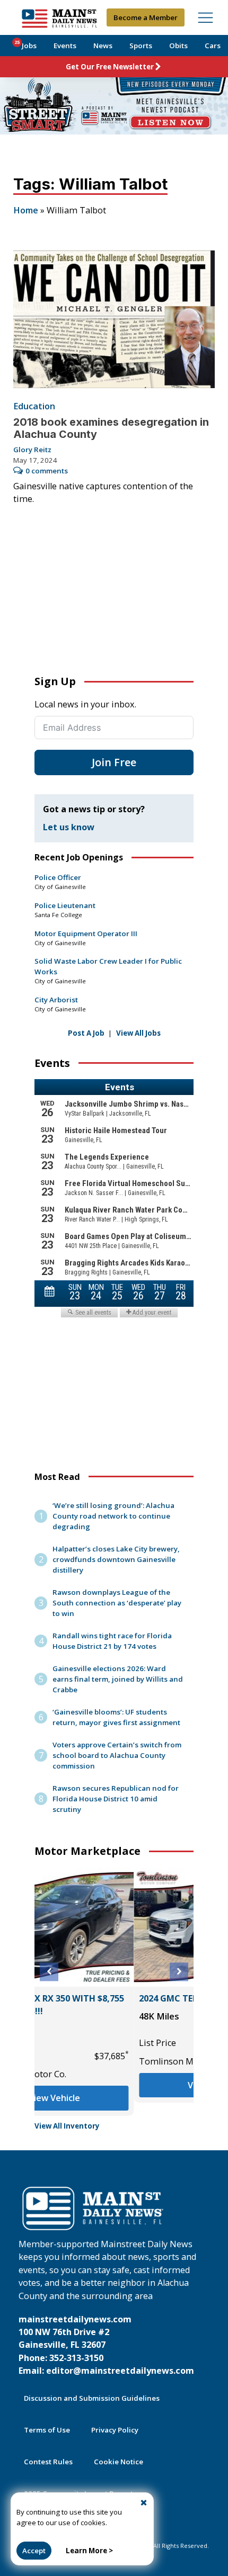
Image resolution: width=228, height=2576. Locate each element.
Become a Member (146, 17)
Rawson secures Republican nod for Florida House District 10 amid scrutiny (116, 1799)
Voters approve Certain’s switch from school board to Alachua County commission (117, 1755)
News (103, 46)
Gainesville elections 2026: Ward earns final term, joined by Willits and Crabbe (118, 1679)
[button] (49, 1972)
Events (65, 46)
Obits (178, 46)
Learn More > (89, 2551)
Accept (34, 2551)
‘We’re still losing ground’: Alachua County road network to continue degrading (113, 1516)
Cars (213, 46)
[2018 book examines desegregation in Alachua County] (114, 319)
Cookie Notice (119, 2462)
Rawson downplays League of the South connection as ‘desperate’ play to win (117, 1603)
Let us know (69, 827)
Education (34, 406)
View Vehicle (114, 2085)
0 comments (47, 471)
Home (26, 210)
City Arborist (56, 1000)
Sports (141, 46)
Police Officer (58, 877)
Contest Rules (48, 2462)
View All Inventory (67, 2126)
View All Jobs (138, 1033)
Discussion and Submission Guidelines (92, 2398)
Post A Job (86, 1033)
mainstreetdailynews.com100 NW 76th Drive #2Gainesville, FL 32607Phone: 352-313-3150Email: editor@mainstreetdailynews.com (106, 2345)
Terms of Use (47, 2430)
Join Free (114, 762)
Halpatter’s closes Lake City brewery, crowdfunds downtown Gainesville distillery (116, 1559)
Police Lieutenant (65, 905)
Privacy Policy (115, 2430)
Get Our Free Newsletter (110, 67)
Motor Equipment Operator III (86, 934)
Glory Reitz (32, 450)
